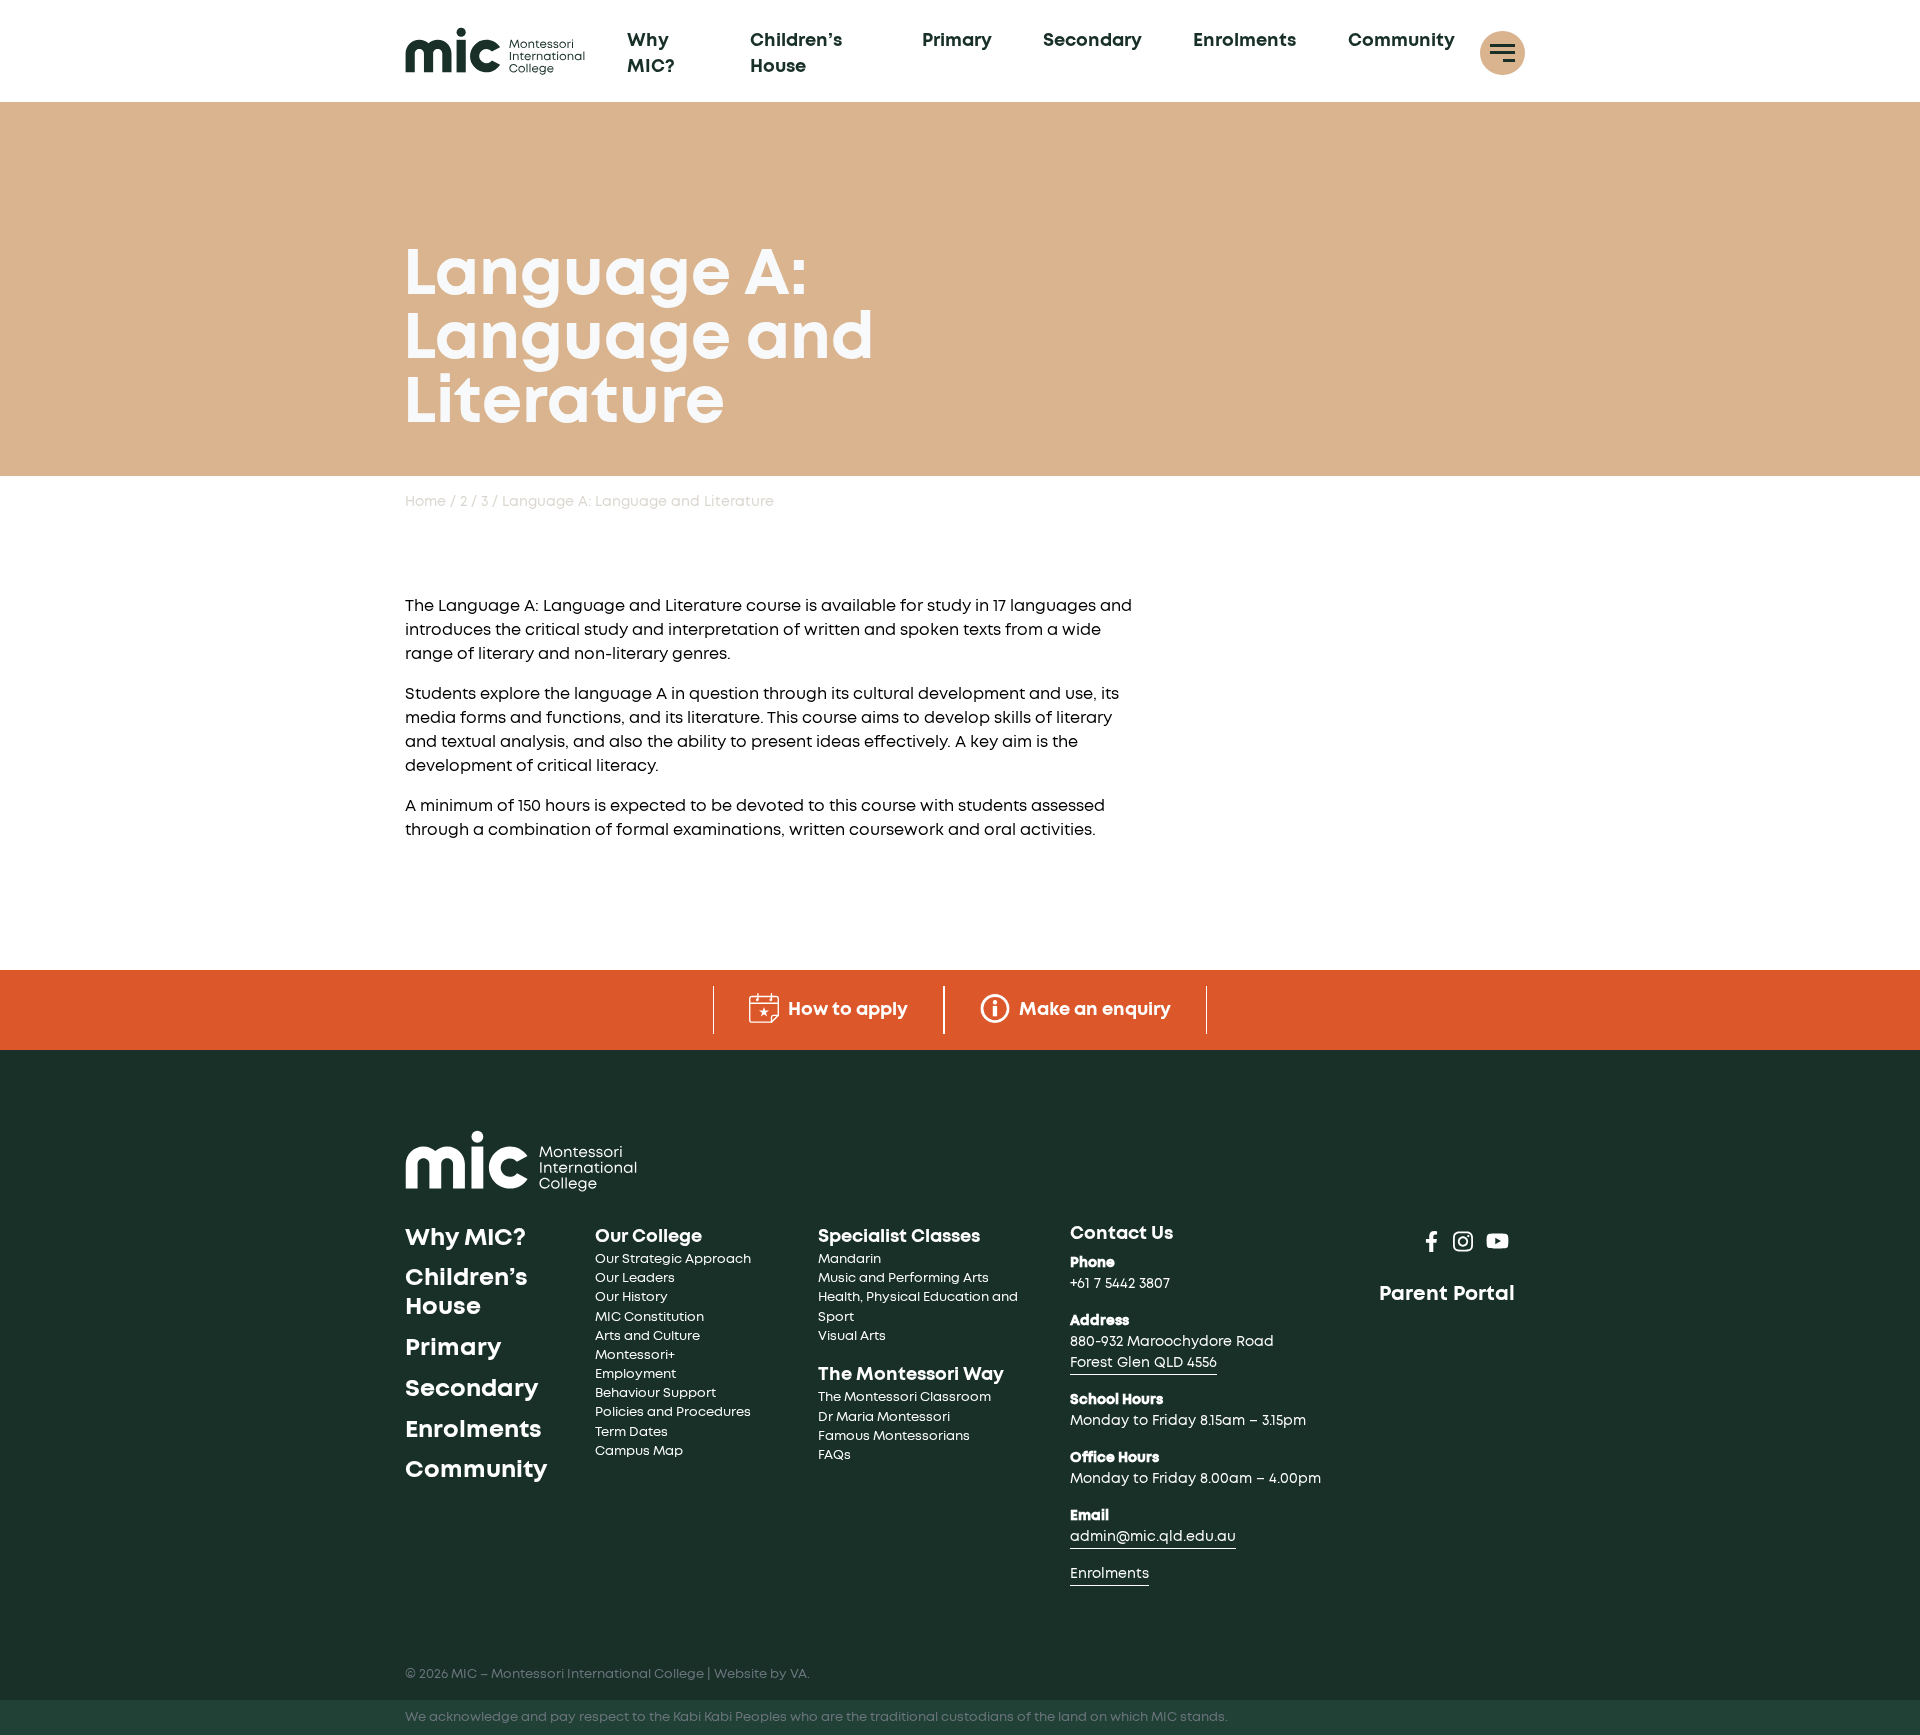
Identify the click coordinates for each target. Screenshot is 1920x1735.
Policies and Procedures (673, 1412)
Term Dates (631, 1432)
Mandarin (849, 1259)
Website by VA (760, 1674)
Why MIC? (651, 54)
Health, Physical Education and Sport (919, 1307)
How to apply (846, 1010)
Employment (635, 1374)
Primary (957, 41)
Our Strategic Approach (673, 1259)
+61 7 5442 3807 (1120, 1284)
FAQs (834, 1455)
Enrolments (1244, 41)
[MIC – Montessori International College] (495, 51)
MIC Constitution (649, 1317)
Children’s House (796, 54)
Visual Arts (852, 1336)
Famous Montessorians (894, 1436)
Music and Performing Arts (903, 1278)
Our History (631, 1297)
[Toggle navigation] (1502, 53)
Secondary (1092, 41)
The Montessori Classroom (904, 1397)
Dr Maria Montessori (884, 1417)
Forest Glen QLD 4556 (1143, 1363)
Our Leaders (635, 1278)
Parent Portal (1447, 1294)
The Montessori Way (911, 1375)
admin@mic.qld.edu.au (1153, 1537)
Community (1401, 41)
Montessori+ (635, 1355)
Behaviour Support (655, 1393)
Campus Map (639, 1451)
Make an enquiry (1093, 1010)
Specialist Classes (899, 1237)
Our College (648, 1237)
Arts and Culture (647, 1336)
